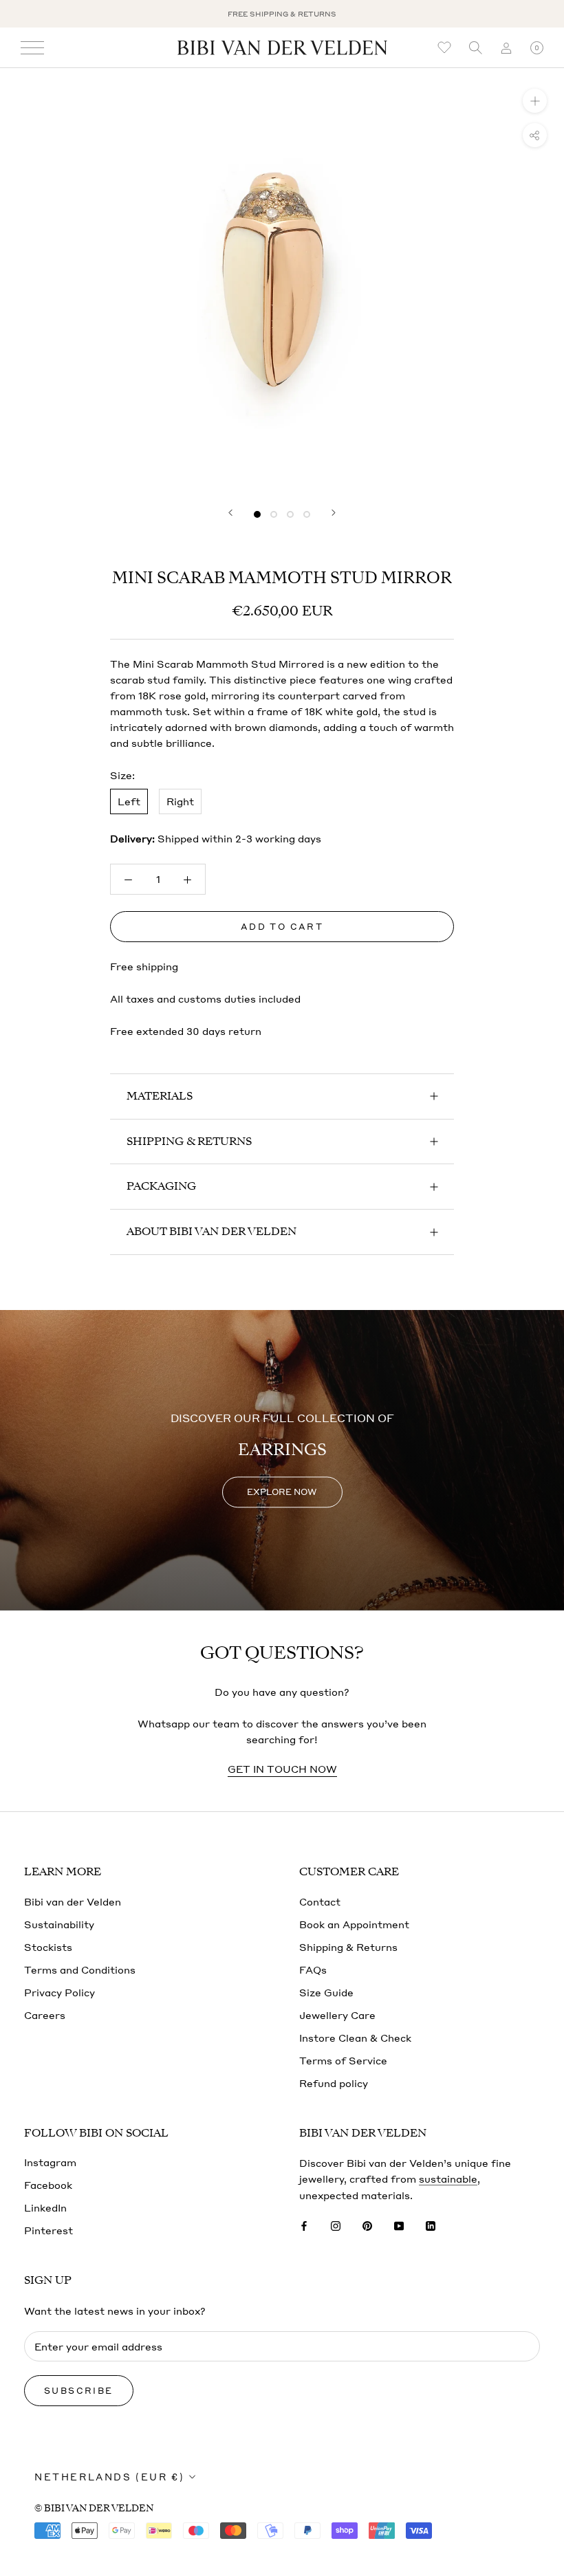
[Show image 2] (274, 514)
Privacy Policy (59, 1992)
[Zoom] (535, 101)
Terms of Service (343, 2060)
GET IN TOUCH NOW (282, 1769)
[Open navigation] (32, 48)
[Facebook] (304, 2225)
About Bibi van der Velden (211, 1232)
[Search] (475, 48)
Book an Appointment (354, 1924)
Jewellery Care (337, 2015)
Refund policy (334, 2083)
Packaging (161, 1186)
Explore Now (282, 1492)
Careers (45, 2015)
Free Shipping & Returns (282, 14)
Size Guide (326, 1992)
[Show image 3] (290, 514)
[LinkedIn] (431, 2225)
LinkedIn (45, 2207)
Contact (320, 1901)
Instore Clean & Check (355, 2038)
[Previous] (230, 513)
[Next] (334, 513)
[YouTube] (399, 2225)
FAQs (313, 1969)
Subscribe (79, 2391)
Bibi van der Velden (73, 1901)
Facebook (48, 2185)
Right (180, 801)
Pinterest (48, 2230)
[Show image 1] (257, 514)
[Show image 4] (307, 514)
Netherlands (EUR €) (109, 2477)
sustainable (448, 2179)
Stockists (48, 1947)
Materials (160, 1096)
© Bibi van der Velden (94, 2508)
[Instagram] (336, 2225)
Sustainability (59, 1924)
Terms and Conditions (80, 1969)
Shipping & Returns (189, 1142)
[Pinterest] (367, 2225)
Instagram (50, 2162)
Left (129, 801)
